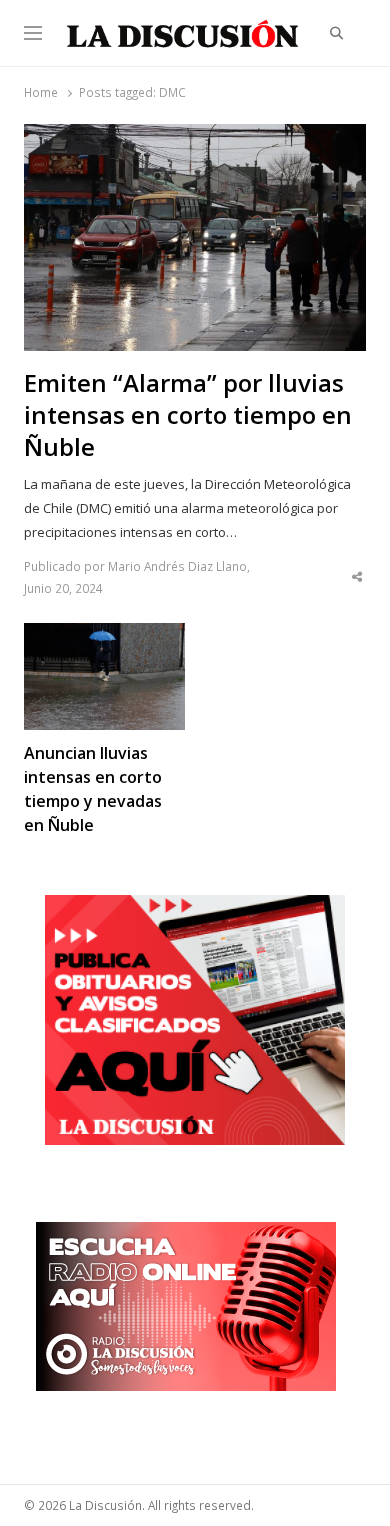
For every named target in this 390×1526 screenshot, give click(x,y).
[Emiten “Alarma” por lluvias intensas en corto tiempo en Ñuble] (194, 136)
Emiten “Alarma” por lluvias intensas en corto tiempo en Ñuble (188, 415)
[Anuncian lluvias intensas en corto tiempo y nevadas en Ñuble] (104, 635)
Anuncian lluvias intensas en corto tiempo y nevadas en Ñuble (93, 789)
